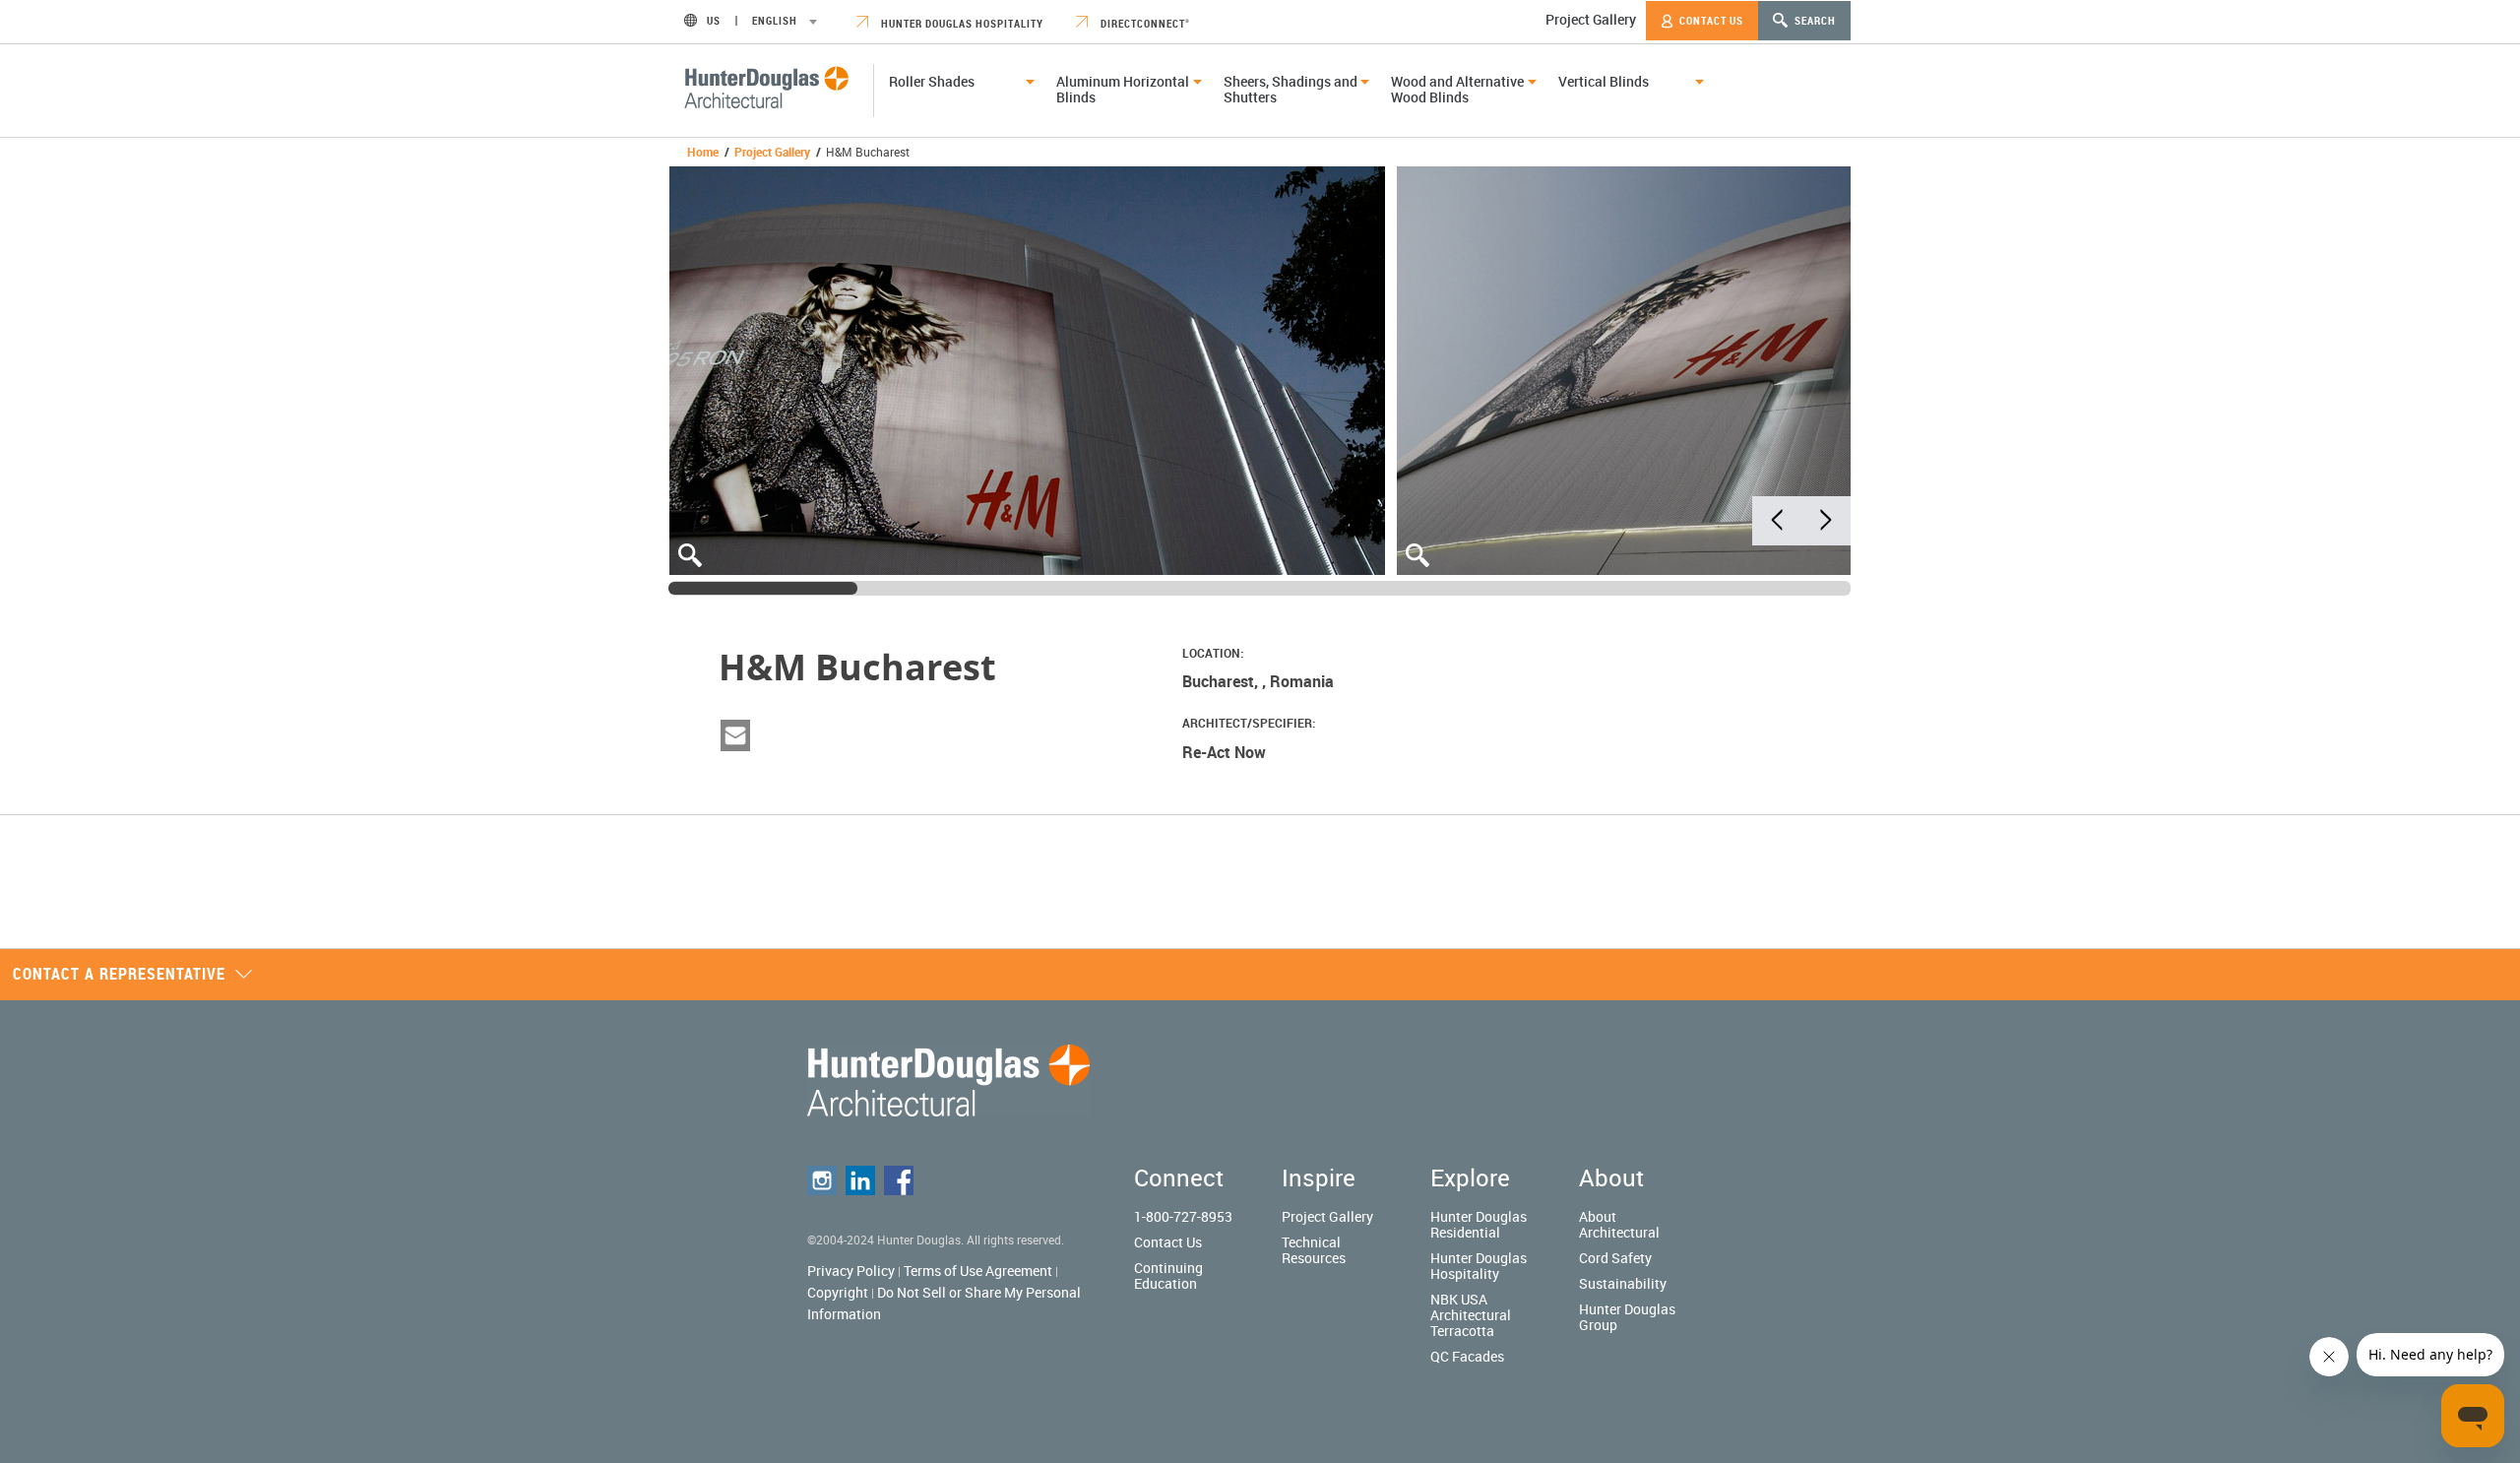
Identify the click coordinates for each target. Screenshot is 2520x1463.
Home (703, 152)
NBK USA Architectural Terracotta (1471, 1315)
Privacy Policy (851, 1271)
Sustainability (1623, 1283)
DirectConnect (1144, 23)
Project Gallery (1591, 19)
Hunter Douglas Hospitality (961, 23)
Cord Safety (1615, 1258)
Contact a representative (119, 974)
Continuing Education (1168, 1275)
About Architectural (1619, 1224)
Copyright (838, 1292)
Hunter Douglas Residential (1479, 1224)
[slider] (763, 588)
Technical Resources (1314, 1250)
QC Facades (1467, 1356)
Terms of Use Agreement (978, 1271)
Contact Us (1710, 20)
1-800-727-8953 (1183, 1216)
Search (1814, 20)
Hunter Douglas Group (1627, 1317)
